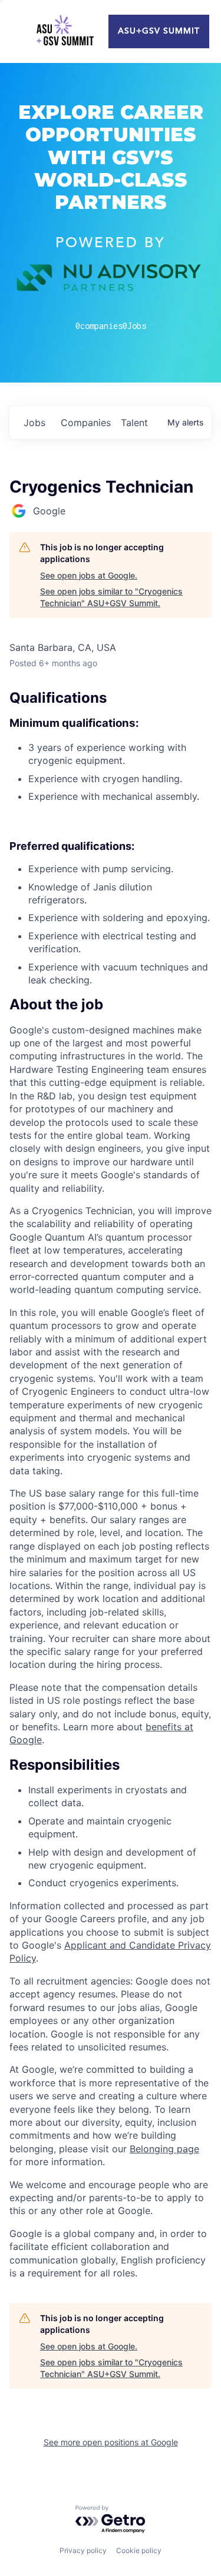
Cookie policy (139, 2550)
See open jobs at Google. (89, 575)
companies (86, 423)
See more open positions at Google (111, 2442)
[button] (111, 1005)
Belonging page (164, 2149)
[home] (65, 32)
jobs (34, 423)
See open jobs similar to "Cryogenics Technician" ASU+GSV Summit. (111, 597)
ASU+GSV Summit (159, 31)
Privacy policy (83, 2550)
